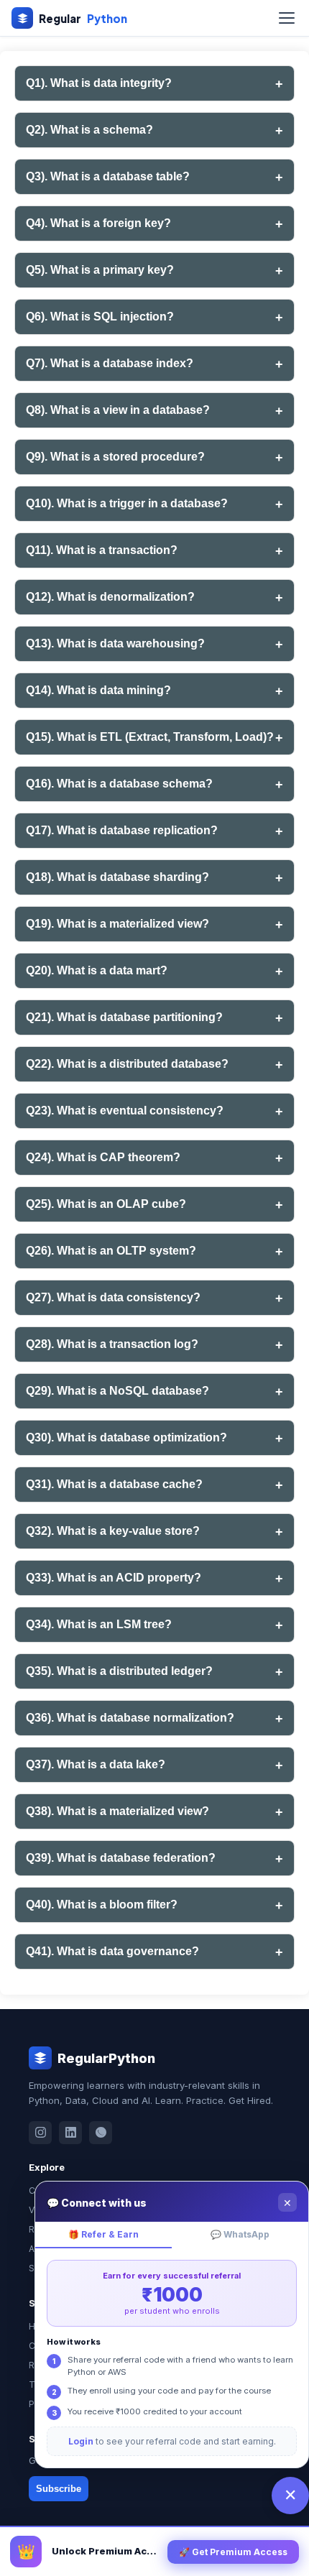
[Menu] (287, 18)
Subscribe (59, 2489)
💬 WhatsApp (240, 2234)
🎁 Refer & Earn (103, 2234)
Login (81, 2441)
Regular (83, 18)
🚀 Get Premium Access (233, 2552)
